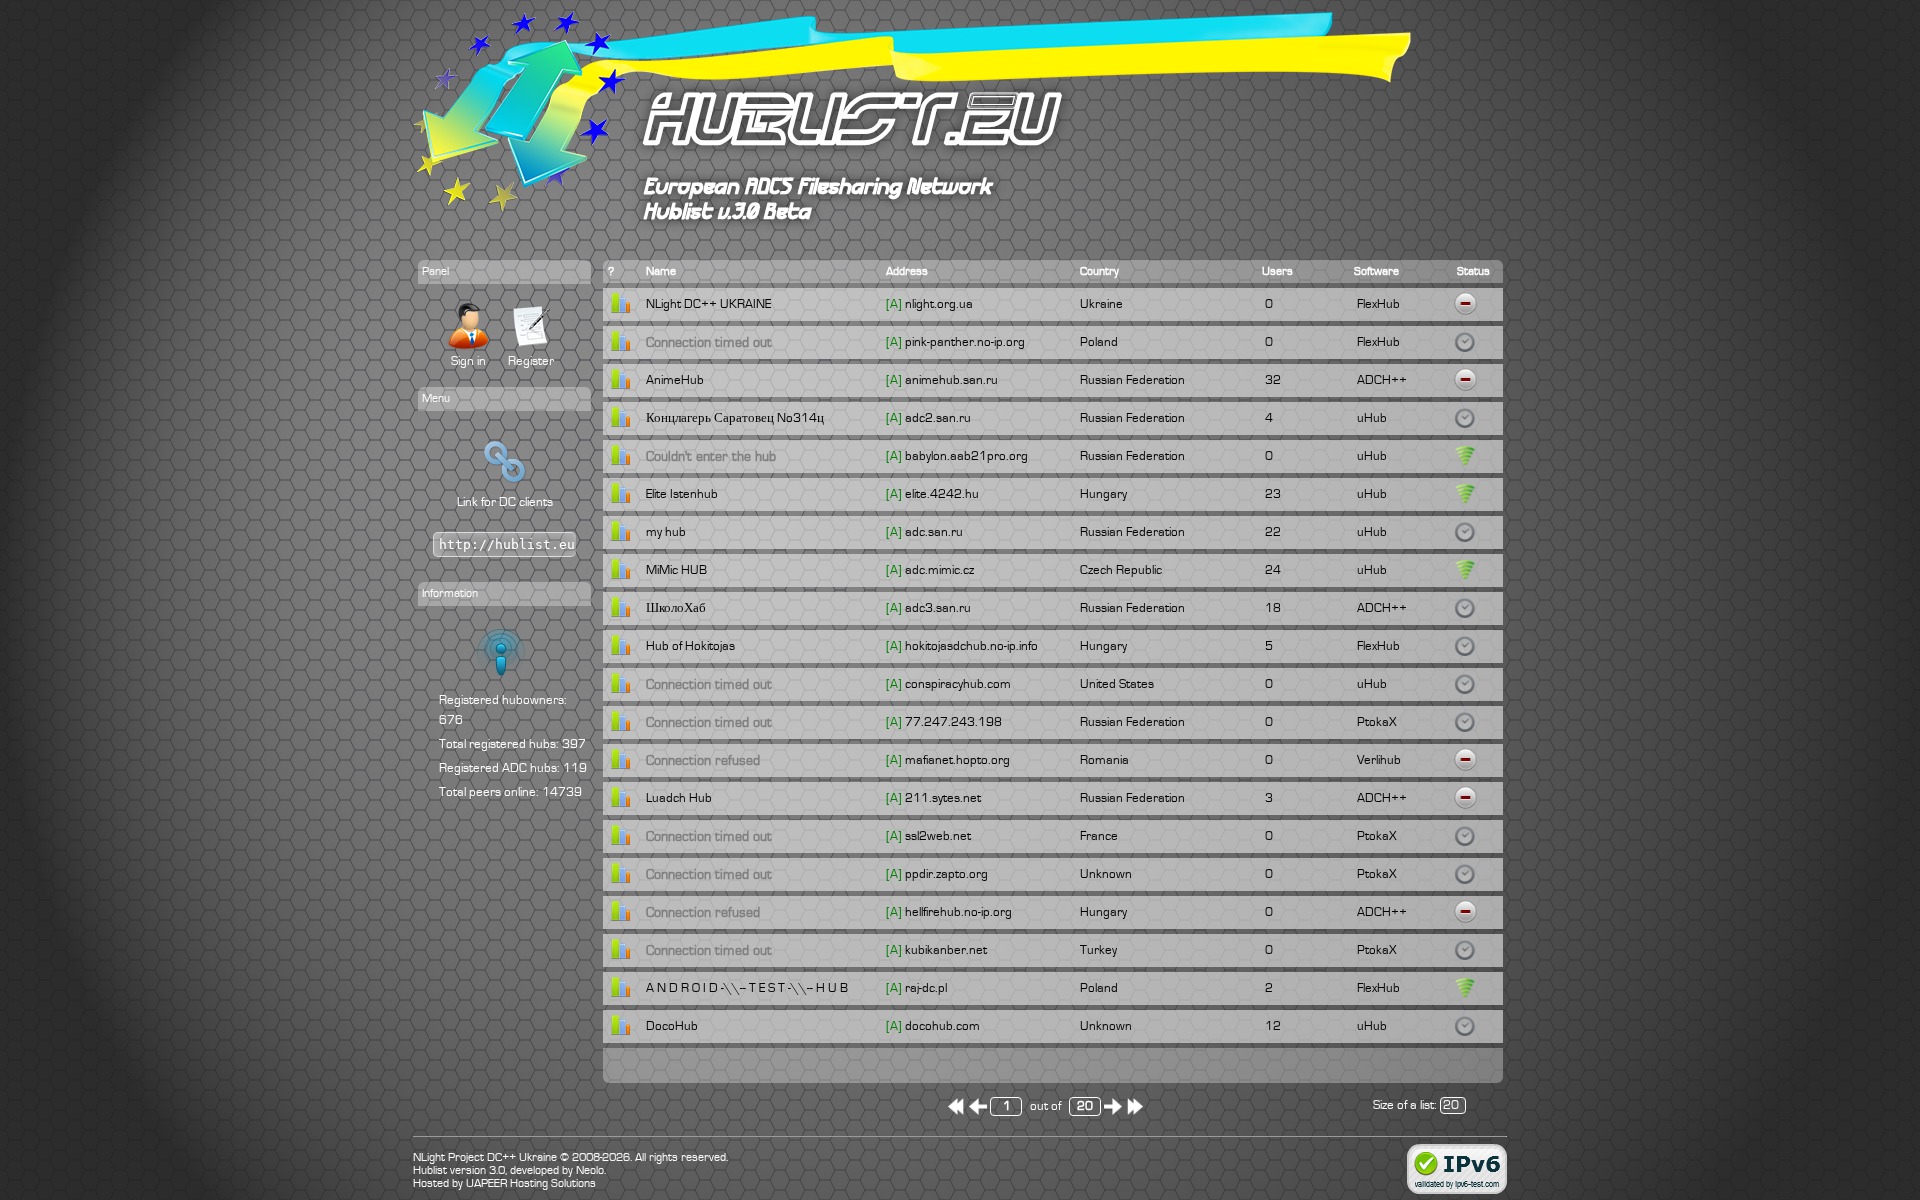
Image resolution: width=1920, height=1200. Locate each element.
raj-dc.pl (926, 988)
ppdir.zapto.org (946, 874)
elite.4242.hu (942, 494)
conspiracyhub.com (958, 684)
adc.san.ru (934, 532)
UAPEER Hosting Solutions (531, 1183)
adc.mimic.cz (939, 570)
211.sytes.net (943, 798)
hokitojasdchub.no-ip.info (971, 646)
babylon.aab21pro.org (966, 456)
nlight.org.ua (939, 304)
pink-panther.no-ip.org (965, 342)
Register (531, 361)
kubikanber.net (946, 950)
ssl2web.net (938, 836)
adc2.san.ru (938, 418)
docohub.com (942, 1026)
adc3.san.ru (938, 608)
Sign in (468, 361)
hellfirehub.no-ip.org (958, 912)
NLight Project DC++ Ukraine (485, 1157)
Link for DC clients (505, 502)
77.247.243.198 (953, 722)
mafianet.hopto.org (957, 760)
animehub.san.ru (951, 380)
